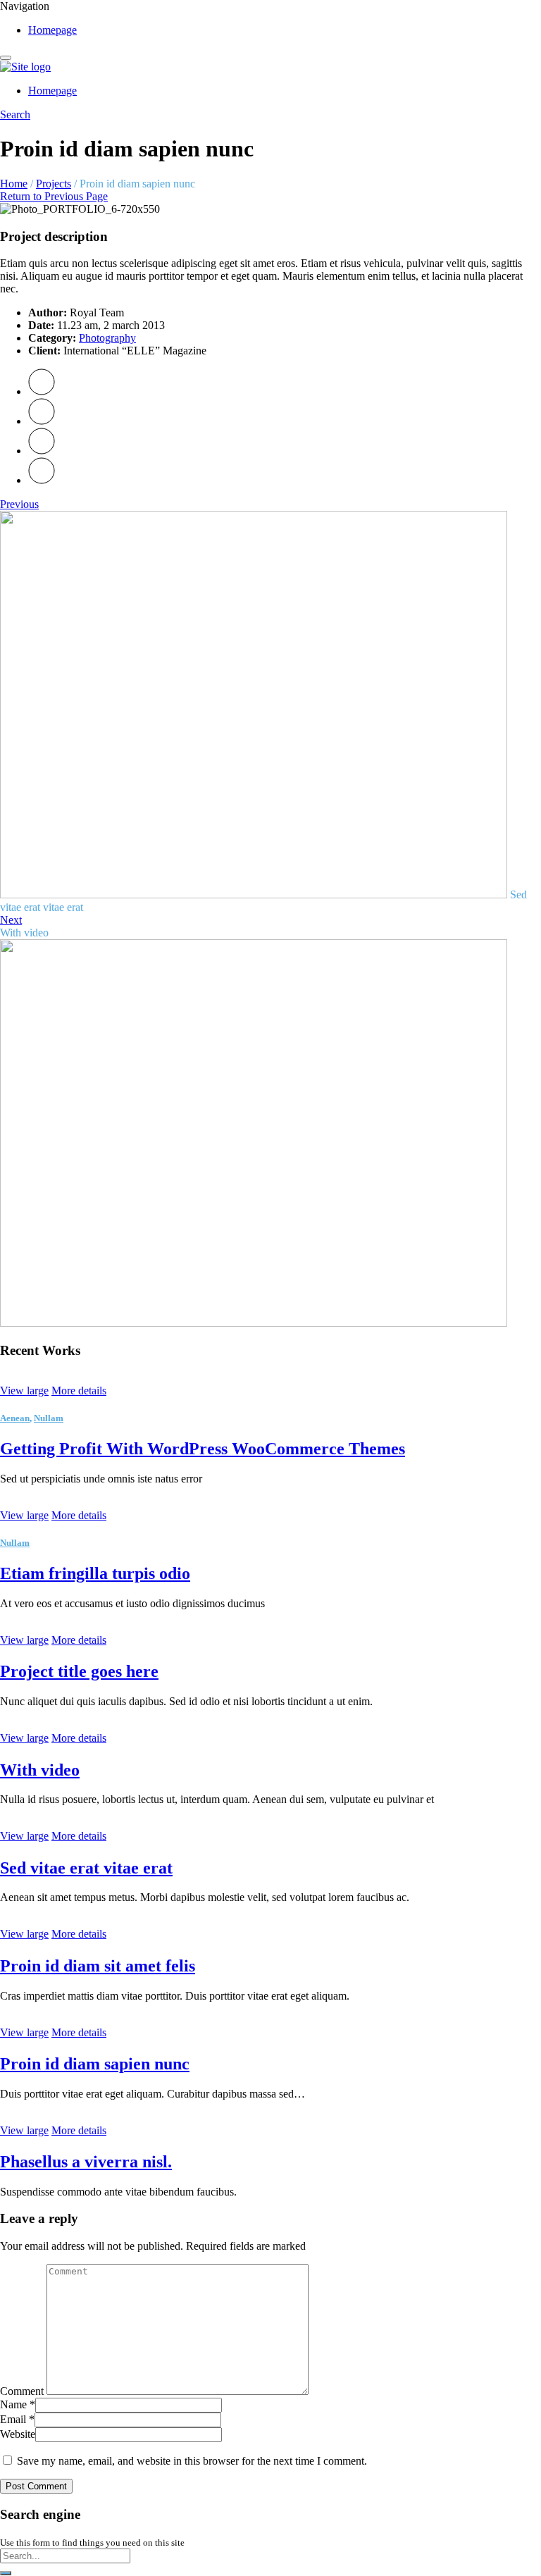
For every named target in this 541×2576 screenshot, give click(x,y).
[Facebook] (42, 421)
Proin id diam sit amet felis (98, 1966)
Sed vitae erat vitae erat (86, 1868)
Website (18, 2434)
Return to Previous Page (54, 196)
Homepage (52, 30)
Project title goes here (79, 1671)
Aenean (15, 1418)
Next (11, 920)
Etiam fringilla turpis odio (95, 1573)
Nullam (49, 1418)
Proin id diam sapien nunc (95, 2064)
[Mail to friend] (42, 480)
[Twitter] (42, 391)
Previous (19, 504)
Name (18, 2404)
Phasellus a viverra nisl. (86, 2162)
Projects (54, 184)
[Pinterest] (42, 451)
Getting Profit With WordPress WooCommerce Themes (203, 1449)
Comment (22, 2391)
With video (40, 1770)
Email (17, 2419)
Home (14, 184)
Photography (107, 338)
